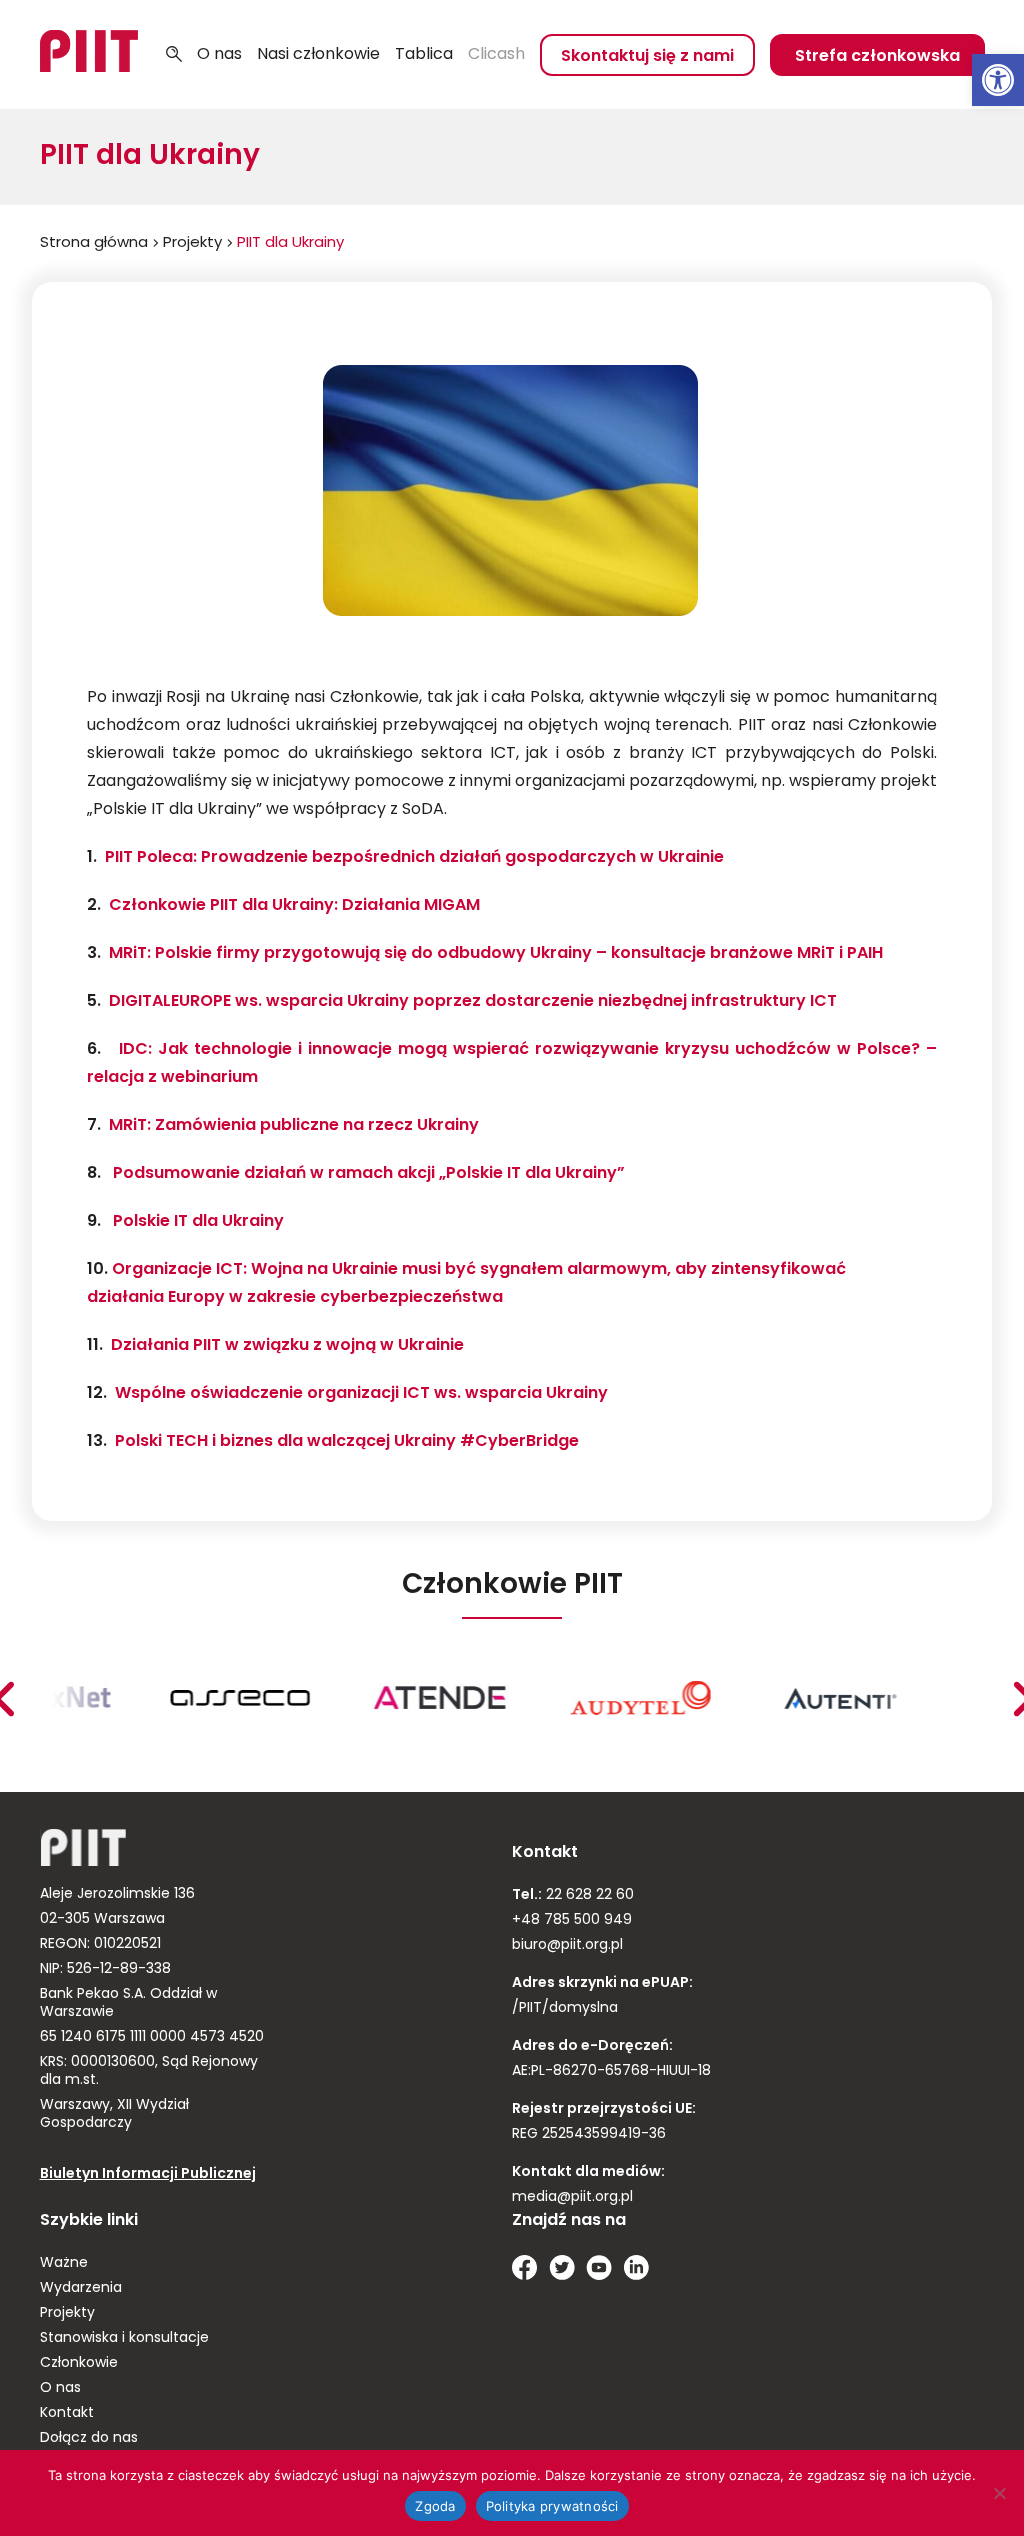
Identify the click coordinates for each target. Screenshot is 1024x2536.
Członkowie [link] (79, 2363)
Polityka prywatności (552, 2506)
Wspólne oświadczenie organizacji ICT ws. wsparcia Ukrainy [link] (361, 1394)
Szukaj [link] (174, 55)
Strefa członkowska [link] (877, 57)
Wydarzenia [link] (81, 2288)
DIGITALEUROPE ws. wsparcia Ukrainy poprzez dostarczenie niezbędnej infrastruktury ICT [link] (473, 1002)
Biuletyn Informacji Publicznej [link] (148, 2174)
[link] (998, 80)
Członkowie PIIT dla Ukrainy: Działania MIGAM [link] (294, 906)
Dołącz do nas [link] (89, 2438)
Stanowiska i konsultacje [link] (124, 2338)
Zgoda (435, 2506)
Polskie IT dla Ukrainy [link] (198, 1222)
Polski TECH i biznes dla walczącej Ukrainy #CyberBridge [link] (347, 1442)
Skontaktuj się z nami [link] (647, 57)
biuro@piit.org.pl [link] (567, 1945)
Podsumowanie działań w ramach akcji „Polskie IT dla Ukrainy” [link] (369, 1174)
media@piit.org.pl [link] (572, 2197)
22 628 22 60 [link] (588, 1895)
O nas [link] (219, 55)
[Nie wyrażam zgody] (999, 2493)
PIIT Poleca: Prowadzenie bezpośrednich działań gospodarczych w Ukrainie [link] (414, 858)
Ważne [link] (64, 2263)
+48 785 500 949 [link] (572, 1920)
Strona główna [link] (94, 243)
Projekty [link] (192, 243)
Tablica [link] (424, 55)
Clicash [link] (496, 55)
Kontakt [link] (67, 2413)
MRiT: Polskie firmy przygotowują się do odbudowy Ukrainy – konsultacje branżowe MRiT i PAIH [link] (496, 954)
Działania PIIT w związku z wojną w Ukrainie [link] (287, 1346)
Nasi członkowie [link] (318, 55)
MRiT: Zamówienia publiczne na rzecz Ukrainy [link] (294, 1126)
